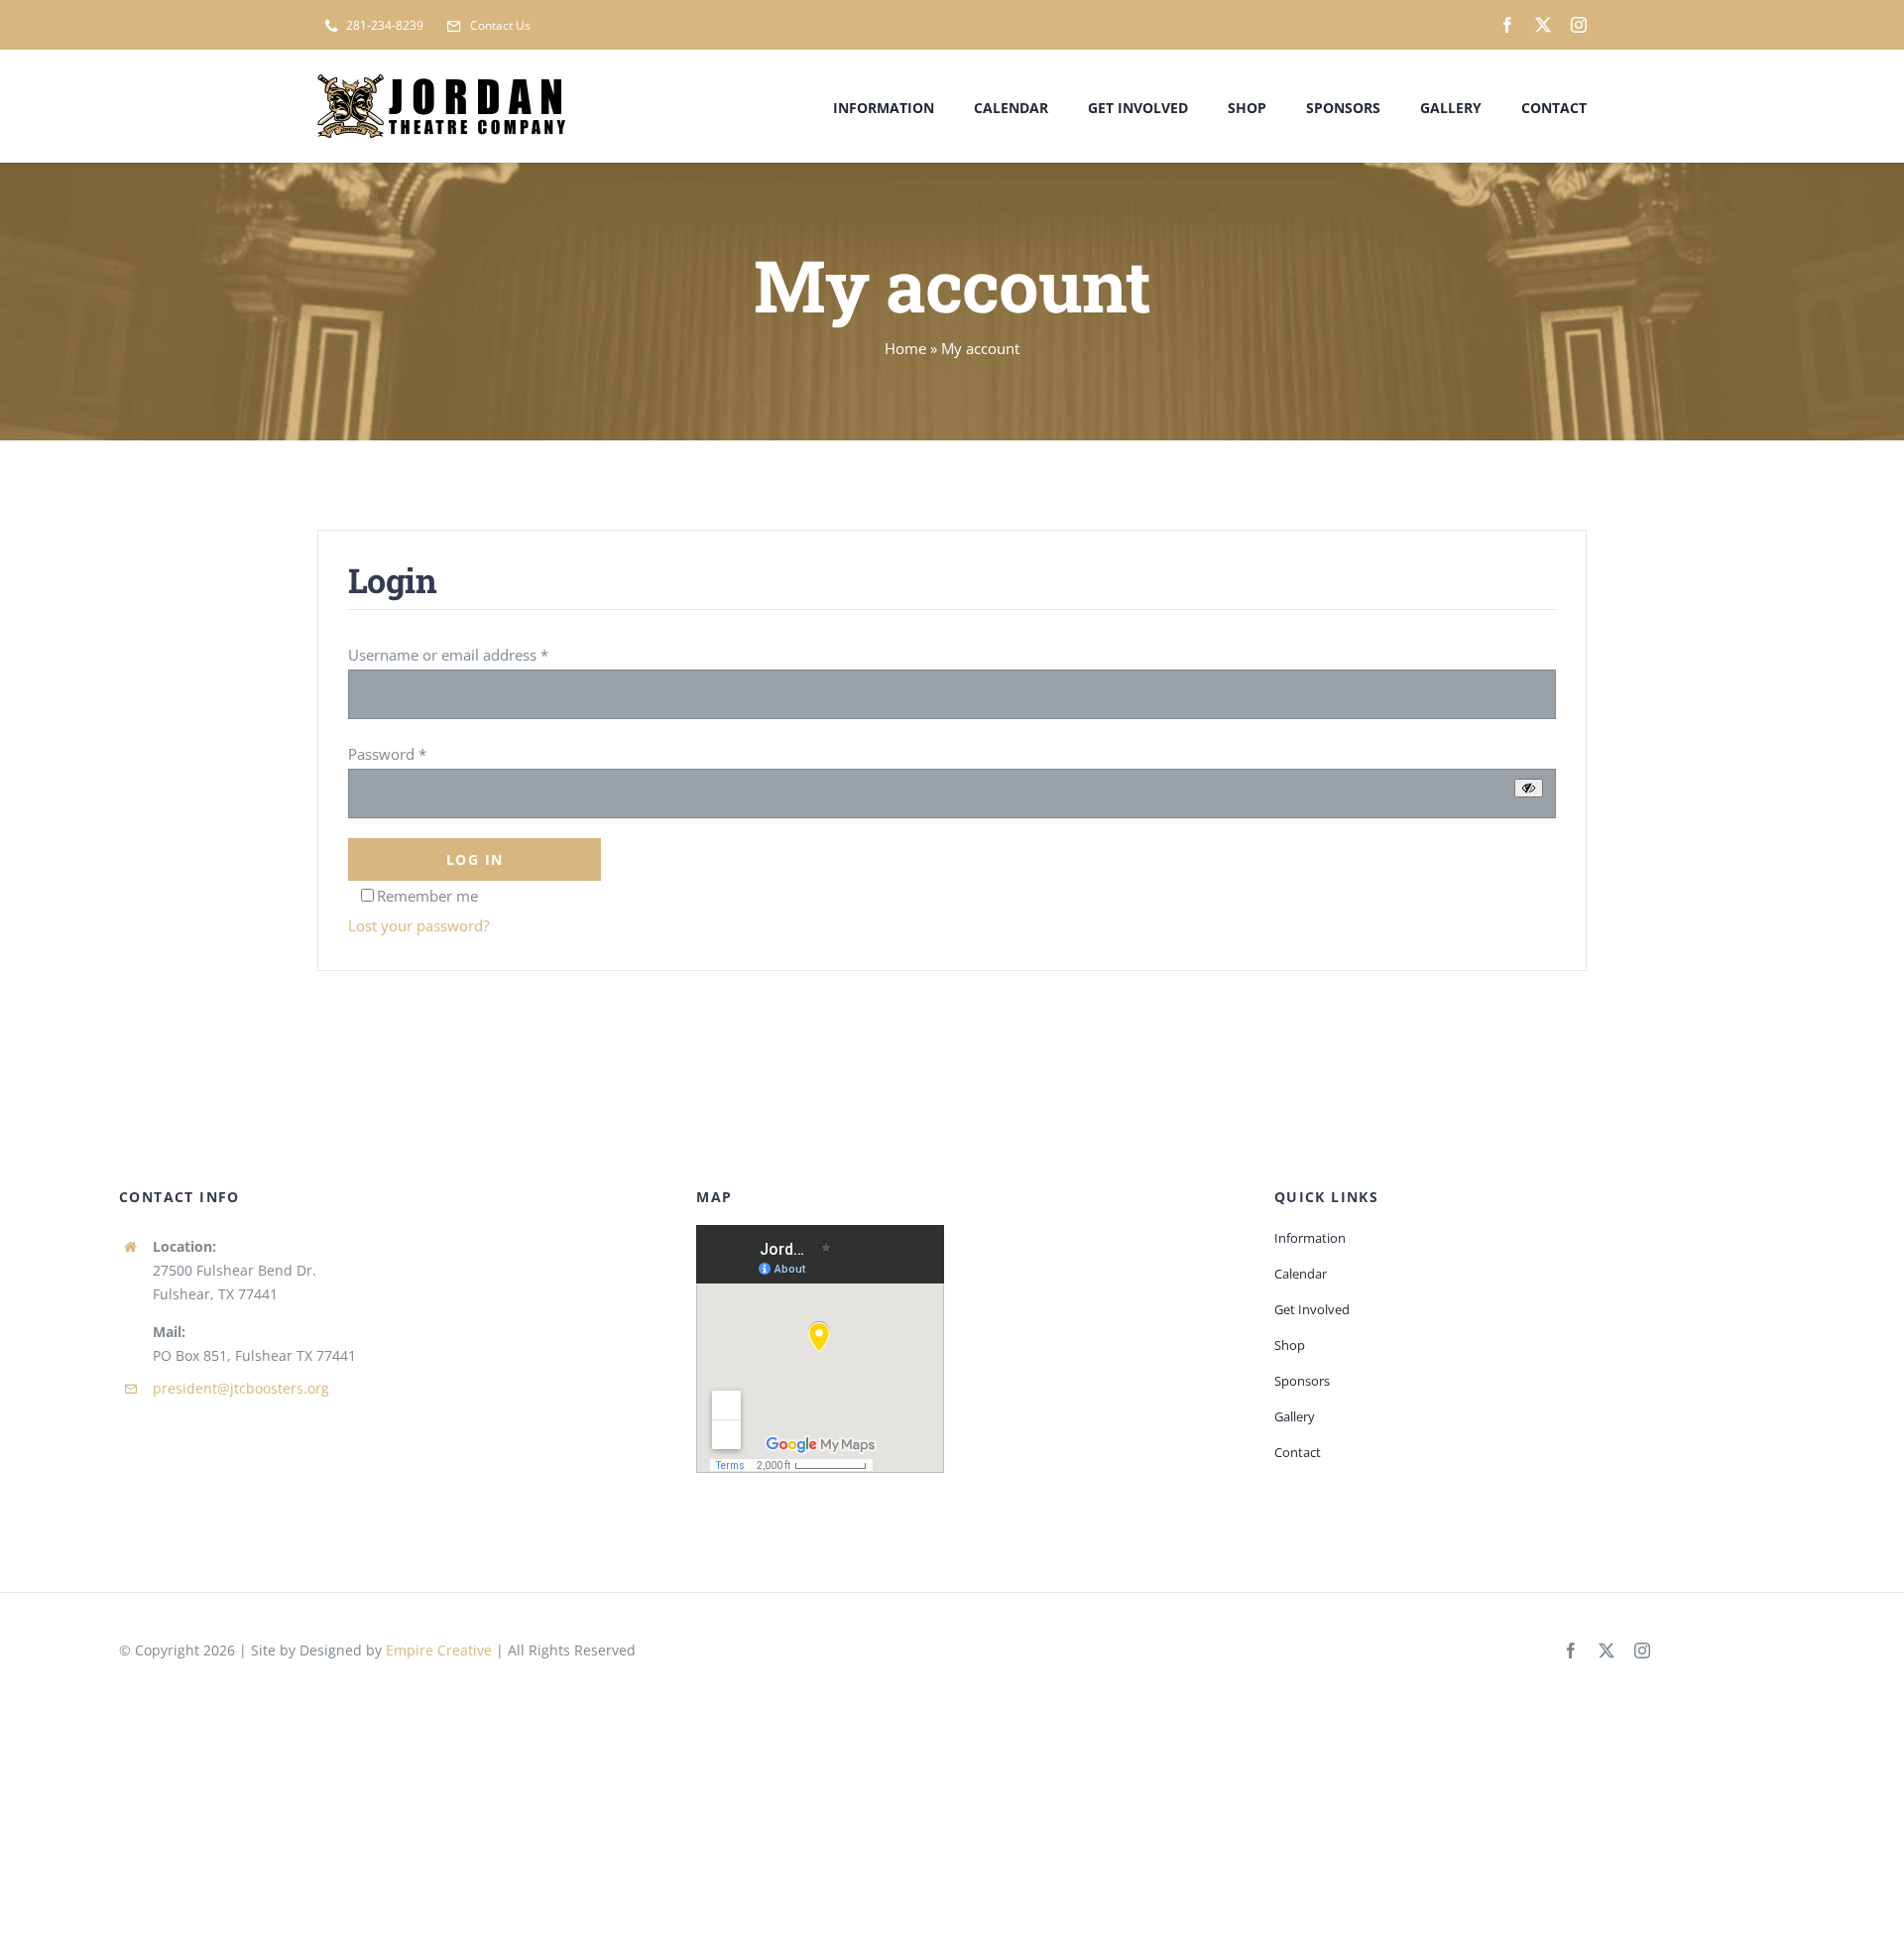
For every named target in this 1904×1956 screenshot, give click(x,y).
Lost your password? (418, 925)
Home (905, 348)
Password (387, 754)
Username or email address (448, 655)
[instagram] (1579, 25)
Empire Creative (439, 1650)
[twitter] (1543, 25)
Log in (475, 859)
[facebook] (1507, 25)
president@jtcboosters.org (241, 1388)
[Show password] (1529, 788)
